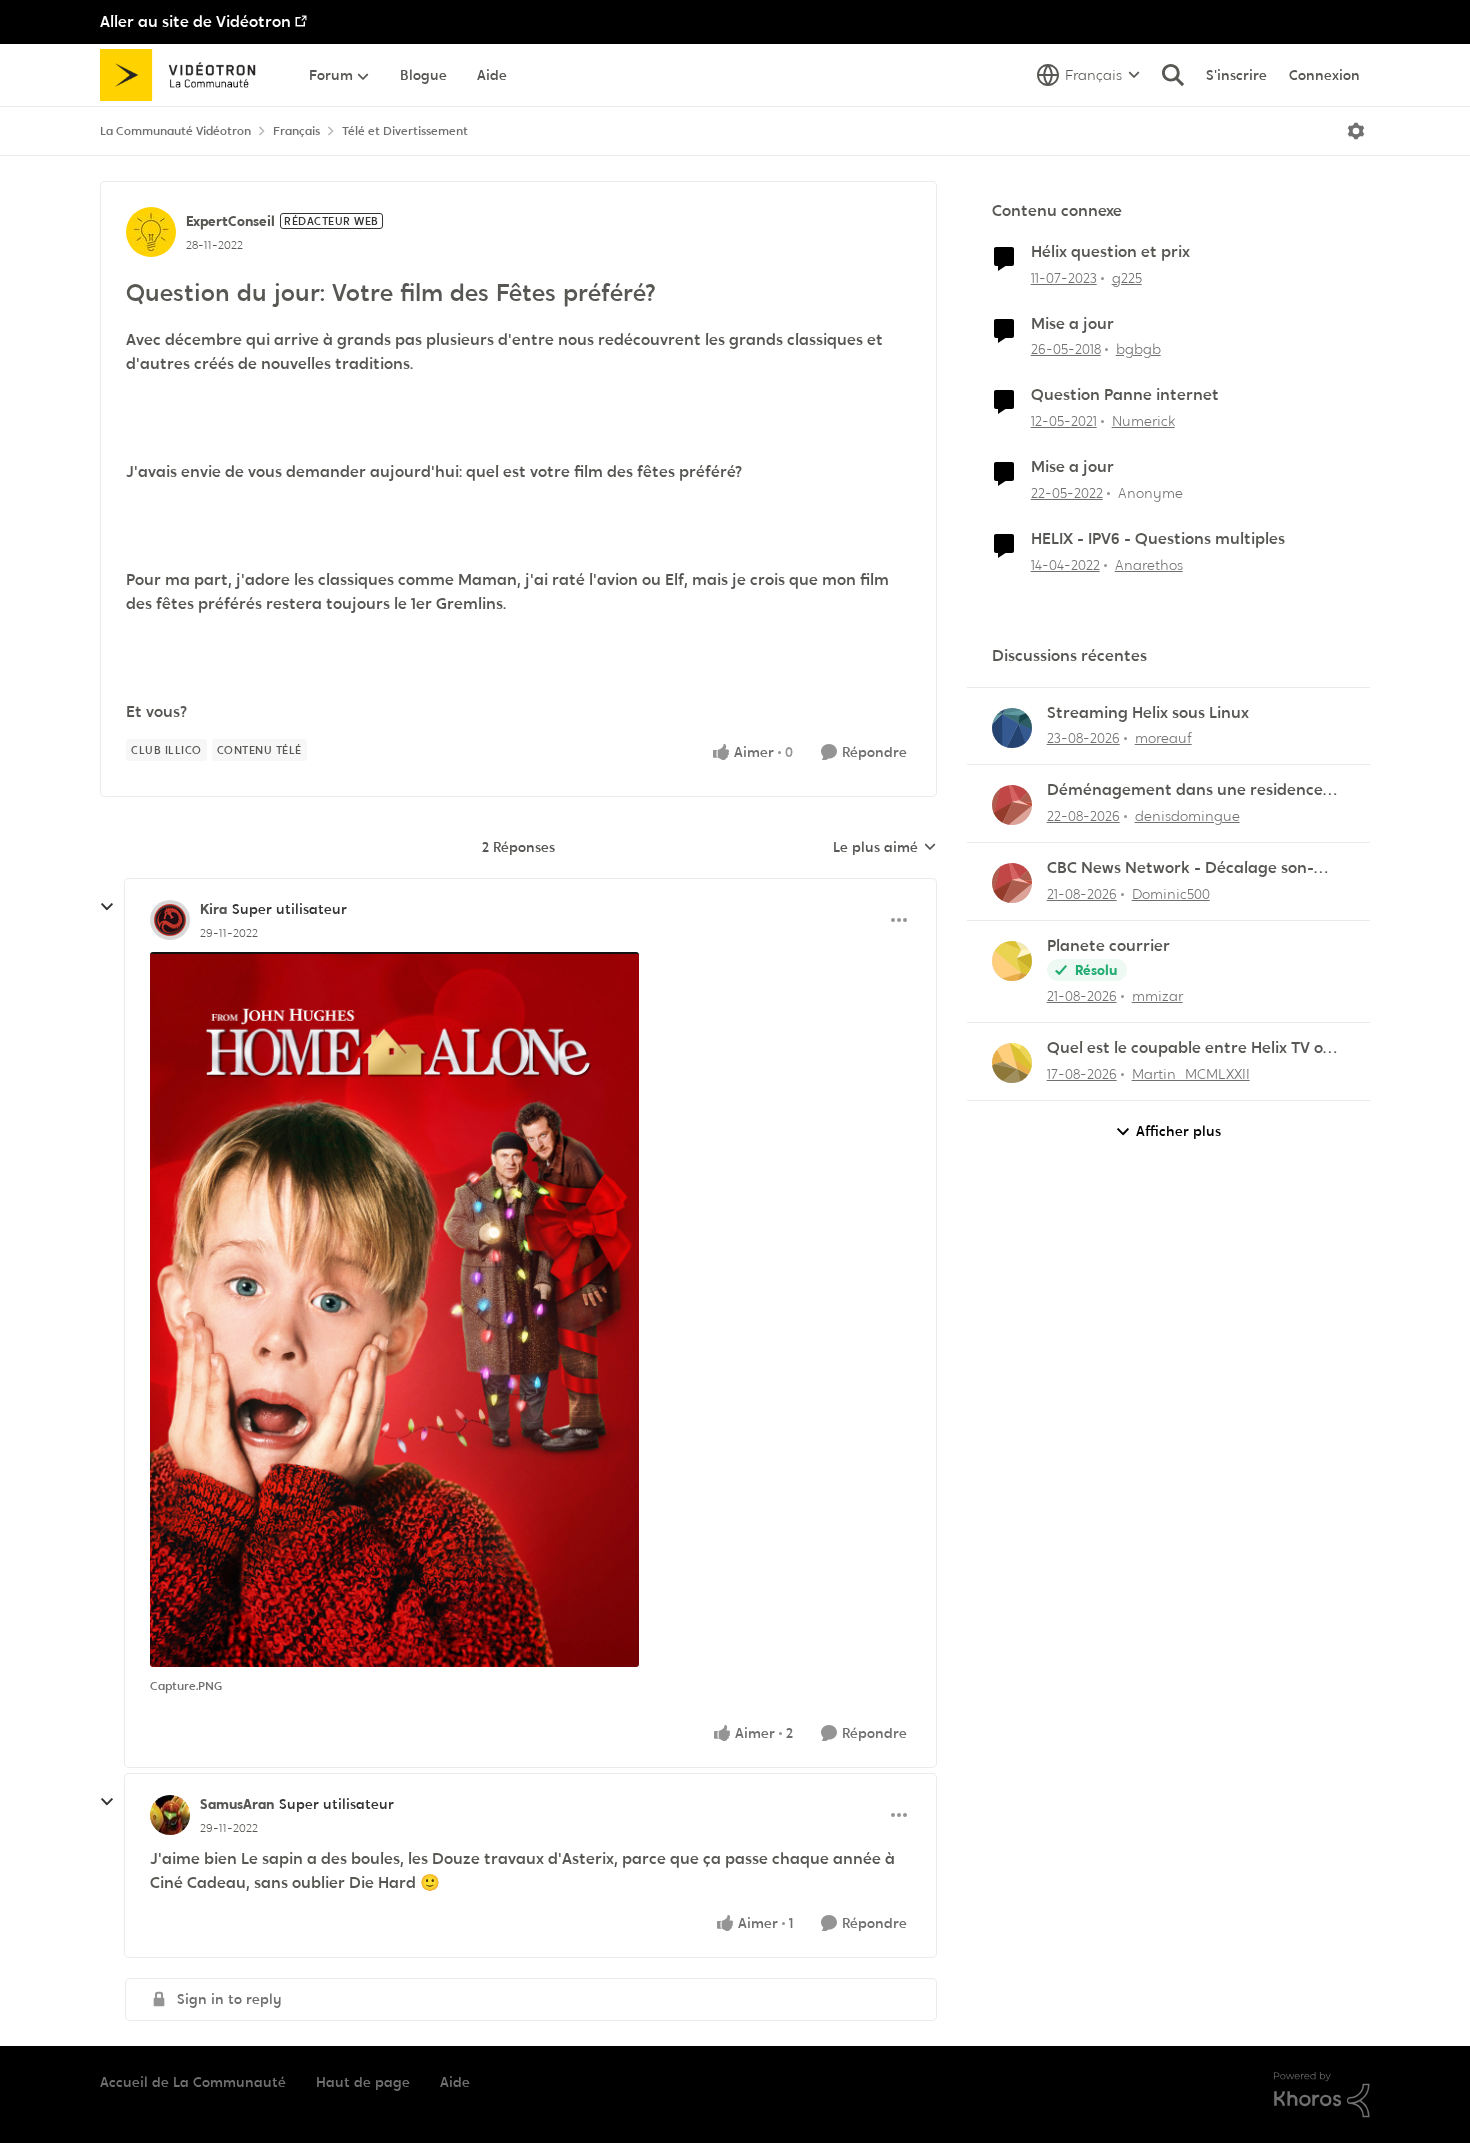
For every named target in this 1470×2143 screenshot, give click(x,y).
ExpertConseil (230, 221)
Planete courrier (1108, 946)
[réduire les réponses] (107, 907)
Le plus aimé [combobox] (885, 848)
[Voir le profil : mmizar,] (1012, 961)
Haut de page (363, 2082)
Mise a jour (1072, 324)
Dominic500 (1171, 894)
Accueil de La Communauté (193, 2082)
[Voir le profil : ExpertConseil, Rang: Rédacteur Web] (151, 232)
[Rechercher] (1173, 75)
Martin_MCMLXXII (1191, 1074)
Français (296, 131)
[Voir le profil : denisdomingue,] (1012, 805)
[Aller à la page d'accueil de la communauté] (184, 75)
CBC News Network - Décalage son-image (1180, 868)
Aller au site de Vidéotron (195, 21)
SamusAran (237, 1804)
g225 (1127, 278)
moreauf (1163, 738)
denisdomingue (1187, 816)
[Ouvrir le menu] (1356, 131)
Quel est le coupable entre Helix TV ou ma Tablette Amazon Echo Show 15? (1190, 1048)
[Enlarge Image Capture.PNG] (394, 1309)
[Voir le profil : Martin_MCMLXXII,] (1012, 1063)
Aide (455, 2082)
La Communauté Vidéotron (175, 131)
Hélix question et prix (1110, 252)
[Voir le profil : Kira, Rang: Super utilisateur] (170, 920)
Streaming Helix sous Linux (1148, 713)
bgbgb (1138, 349)
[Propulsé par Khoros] (1322, 2095)
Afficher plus (1178, 1131)
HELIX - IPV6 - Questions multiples (1158, 539)
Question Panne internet (1125, 395)
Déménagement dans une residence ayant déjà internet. (1185, 790)
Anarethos (1149, 565)
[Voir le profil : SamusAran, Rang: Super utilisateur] (170, 1815)
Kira (213, 909)
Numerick (1143, 421)
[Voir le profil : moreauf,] (1012, 728)
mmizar (1157, 996)
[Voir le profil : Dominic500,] (1012, 883)
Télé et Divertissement (405, 131)
